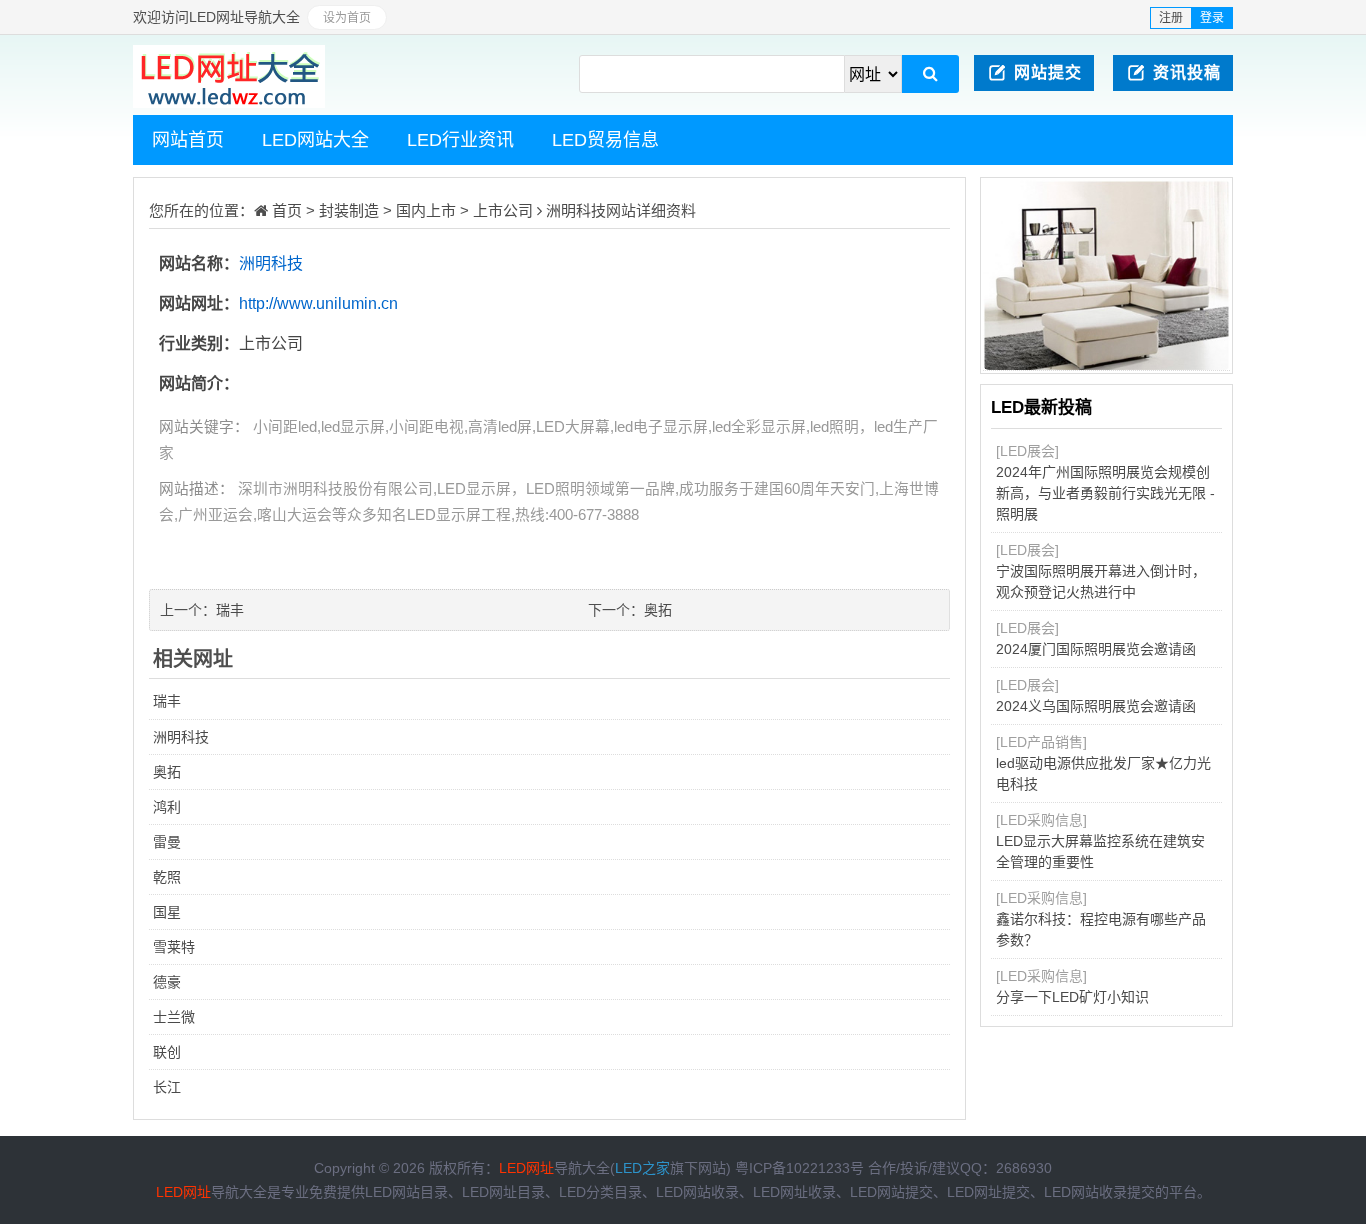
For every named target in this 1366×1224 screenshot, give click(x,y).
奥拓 (658, 610)
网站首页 (188, 140)
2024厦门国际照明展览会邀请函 (1096, 649)
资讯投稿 (1187, 72)
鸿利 (167, 807)
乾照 (167, 877)
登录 (1212, 18)
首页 (287, 210)
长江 (167, 1087)
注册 (1171, 18)
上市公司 (503, 210)
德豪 (167, 982)
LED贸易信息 (605, 140)
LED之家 (642, 1168)
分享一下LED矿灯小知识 (1072, 997)
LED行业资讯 (460, 140)
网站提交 (1048, 72)
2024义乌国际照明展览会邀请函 (1096, 706)
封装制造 (349, 210)
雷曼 (167, 842)
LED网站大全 (315, 140)
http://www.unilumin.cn (318, 303)
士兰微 (174, 1017)
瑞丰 (230, 610)
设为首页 (347, 18)
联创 (167, 1052)
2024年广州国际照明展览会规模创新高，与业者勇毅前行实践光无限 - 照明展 (1105, 493)
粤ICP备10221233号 (799, 1168)
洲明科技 (576, 210)
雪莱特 (174, 947)
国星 (167, 912)
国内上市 (426, 210)
